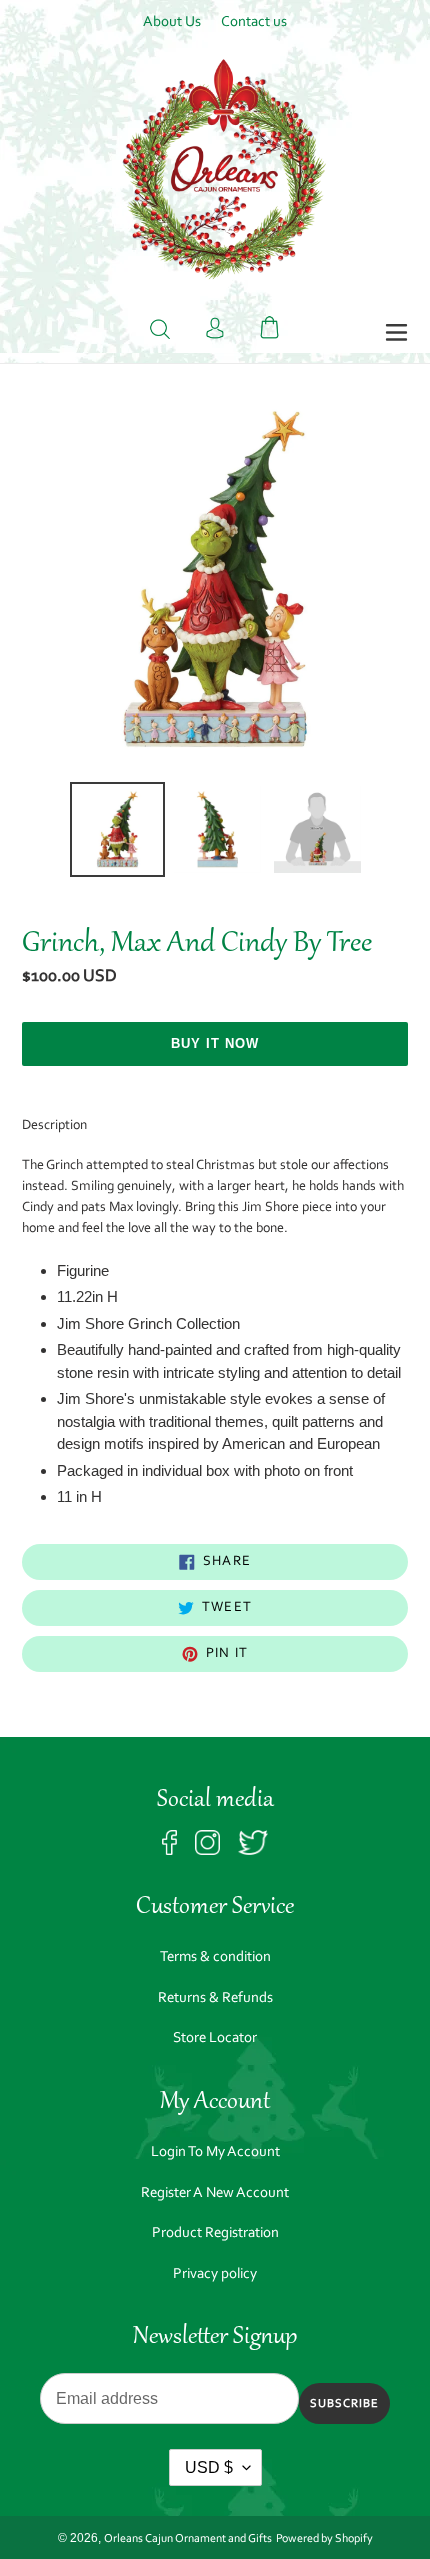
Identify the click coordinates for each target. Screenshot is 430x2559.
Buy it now (215, 1043)
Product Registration (215, 2233)
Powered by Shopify (324, 2539)
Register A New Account (215, 2193)
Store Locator (215, 2038)
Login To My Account (215, 2152)
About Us (172, 22)
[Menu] (396, 334)
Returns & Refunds (215, 1998)
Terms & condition (215, 1957)
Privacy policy (215, 2274)
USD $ (209, 2467)
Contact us (254, 22)
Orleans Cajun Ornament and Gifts (188, 2539)
